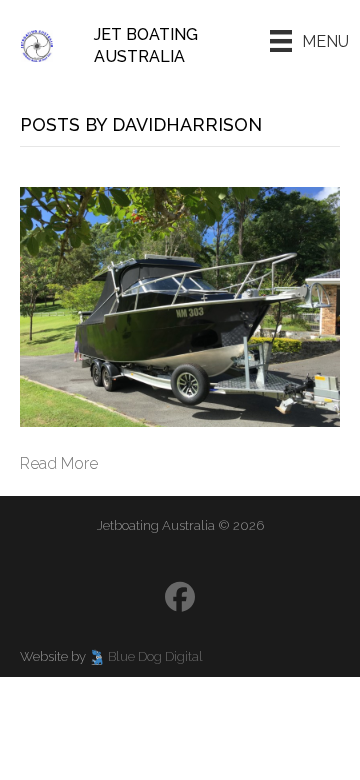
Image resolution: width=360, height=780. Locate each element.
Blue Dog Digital (155, 656)
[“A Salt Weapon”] (180, 305)
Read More (59, 463)
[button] (180, 597)
